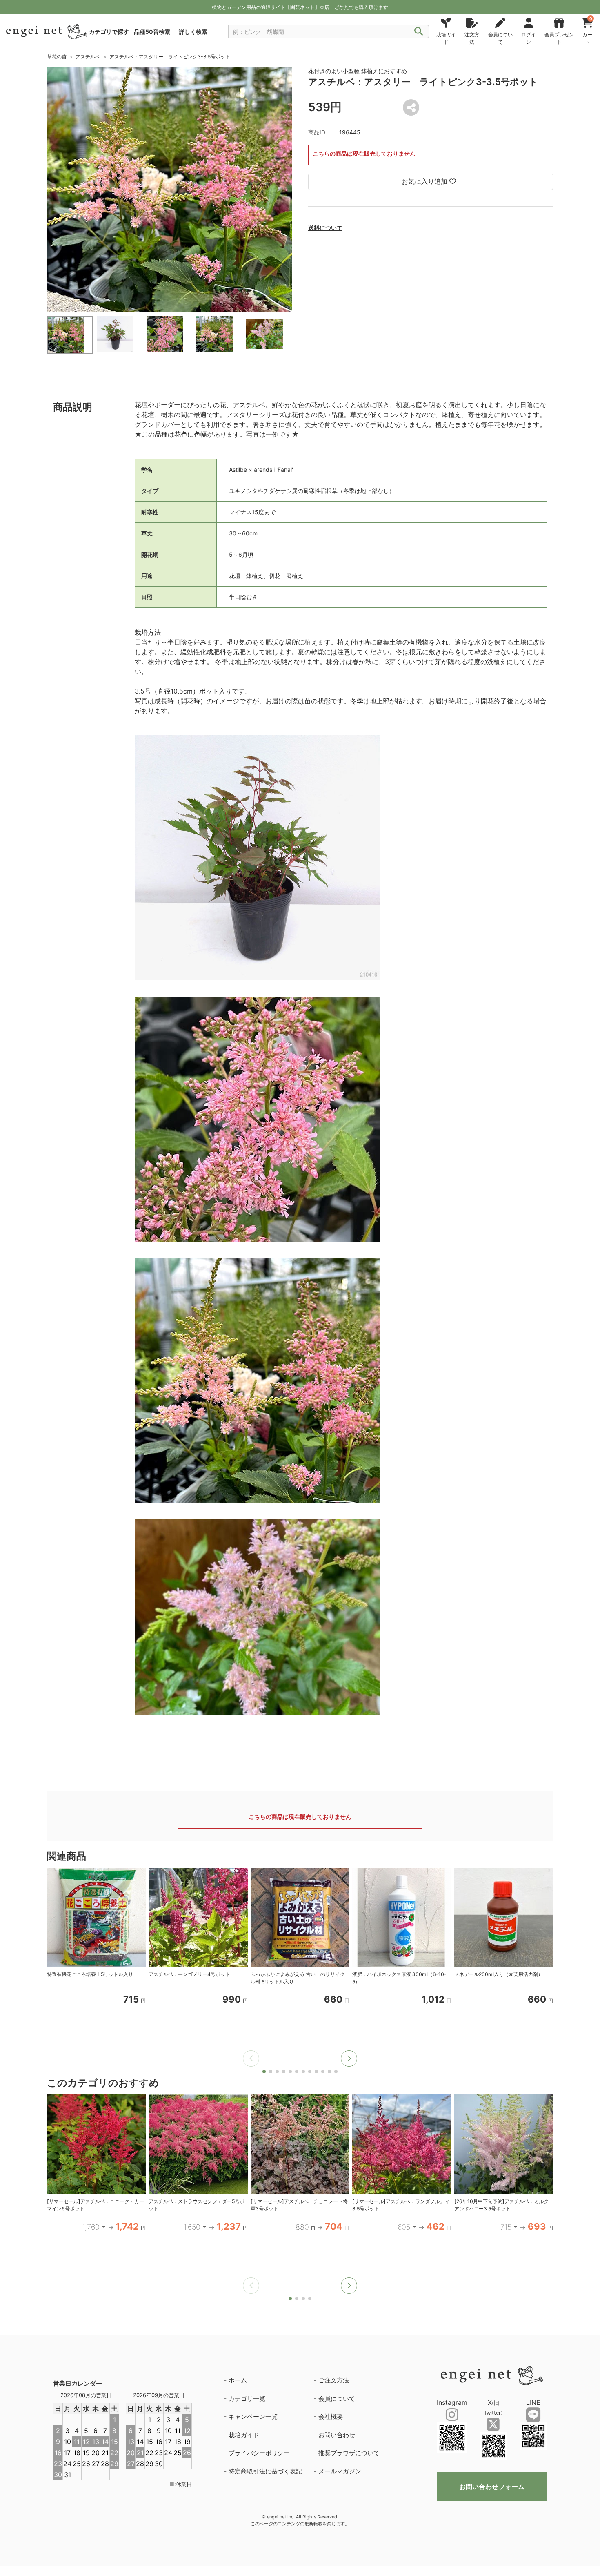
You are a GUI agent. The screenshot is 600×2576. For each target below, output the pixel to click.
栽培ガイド (244, 2435)
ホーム (238, 2380)
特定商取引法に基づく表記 (265, 2471)
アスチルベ (88, 57)
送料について (325, 228)
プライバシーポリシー (259, 2453)
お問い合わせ (337, 2435)
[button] (349, 2059)
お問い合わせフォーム (492, 2487)
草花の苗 (57, 57)
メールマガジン (340, 2471)
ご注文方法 (334, 2380)
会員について (337, 2399)
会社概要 (331, 2417)
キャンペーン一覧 (253, 2417)
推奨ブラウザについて (349, 2453)
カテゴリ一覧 (247, 2399)
